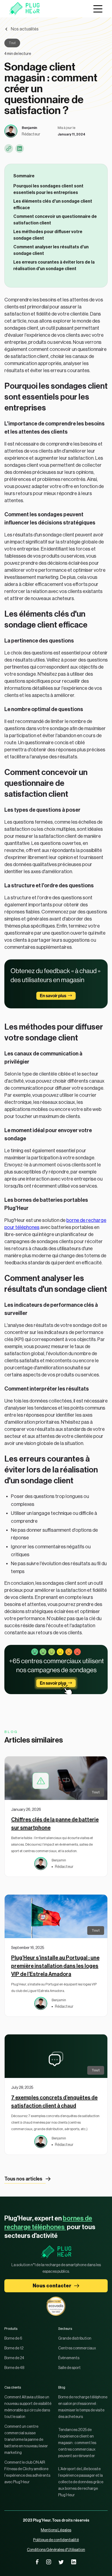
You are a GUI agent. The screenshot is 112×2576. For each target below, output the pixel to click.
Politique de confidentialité (56, 2540)
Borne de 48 (14, 2368)
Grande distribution (75, 2339)
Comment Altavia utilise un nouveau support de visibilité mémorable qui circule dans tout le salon (28, 2407)
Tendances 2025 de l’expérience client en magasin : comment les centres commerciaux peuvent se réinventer (77, 2443)
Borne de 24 (14, 2358)
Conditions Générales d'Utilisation (56, 2550)
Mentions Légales (56, 2530)
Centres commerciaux (77, 2348)
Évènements (69, 2358)
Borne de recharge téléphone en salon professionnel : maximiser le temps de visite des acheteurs (83, 2407)
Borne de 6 (13, 2339)
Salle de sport (69, 2368)
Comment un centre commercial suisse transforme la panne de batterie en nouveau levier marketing (26, 2440)
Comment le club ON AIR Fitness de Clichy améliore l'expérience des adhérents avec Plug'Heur (27, 2472)
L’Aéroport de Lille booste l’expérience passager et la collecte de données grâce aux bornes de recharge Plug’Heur (81, 2482)
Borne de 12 (14, 2348)
